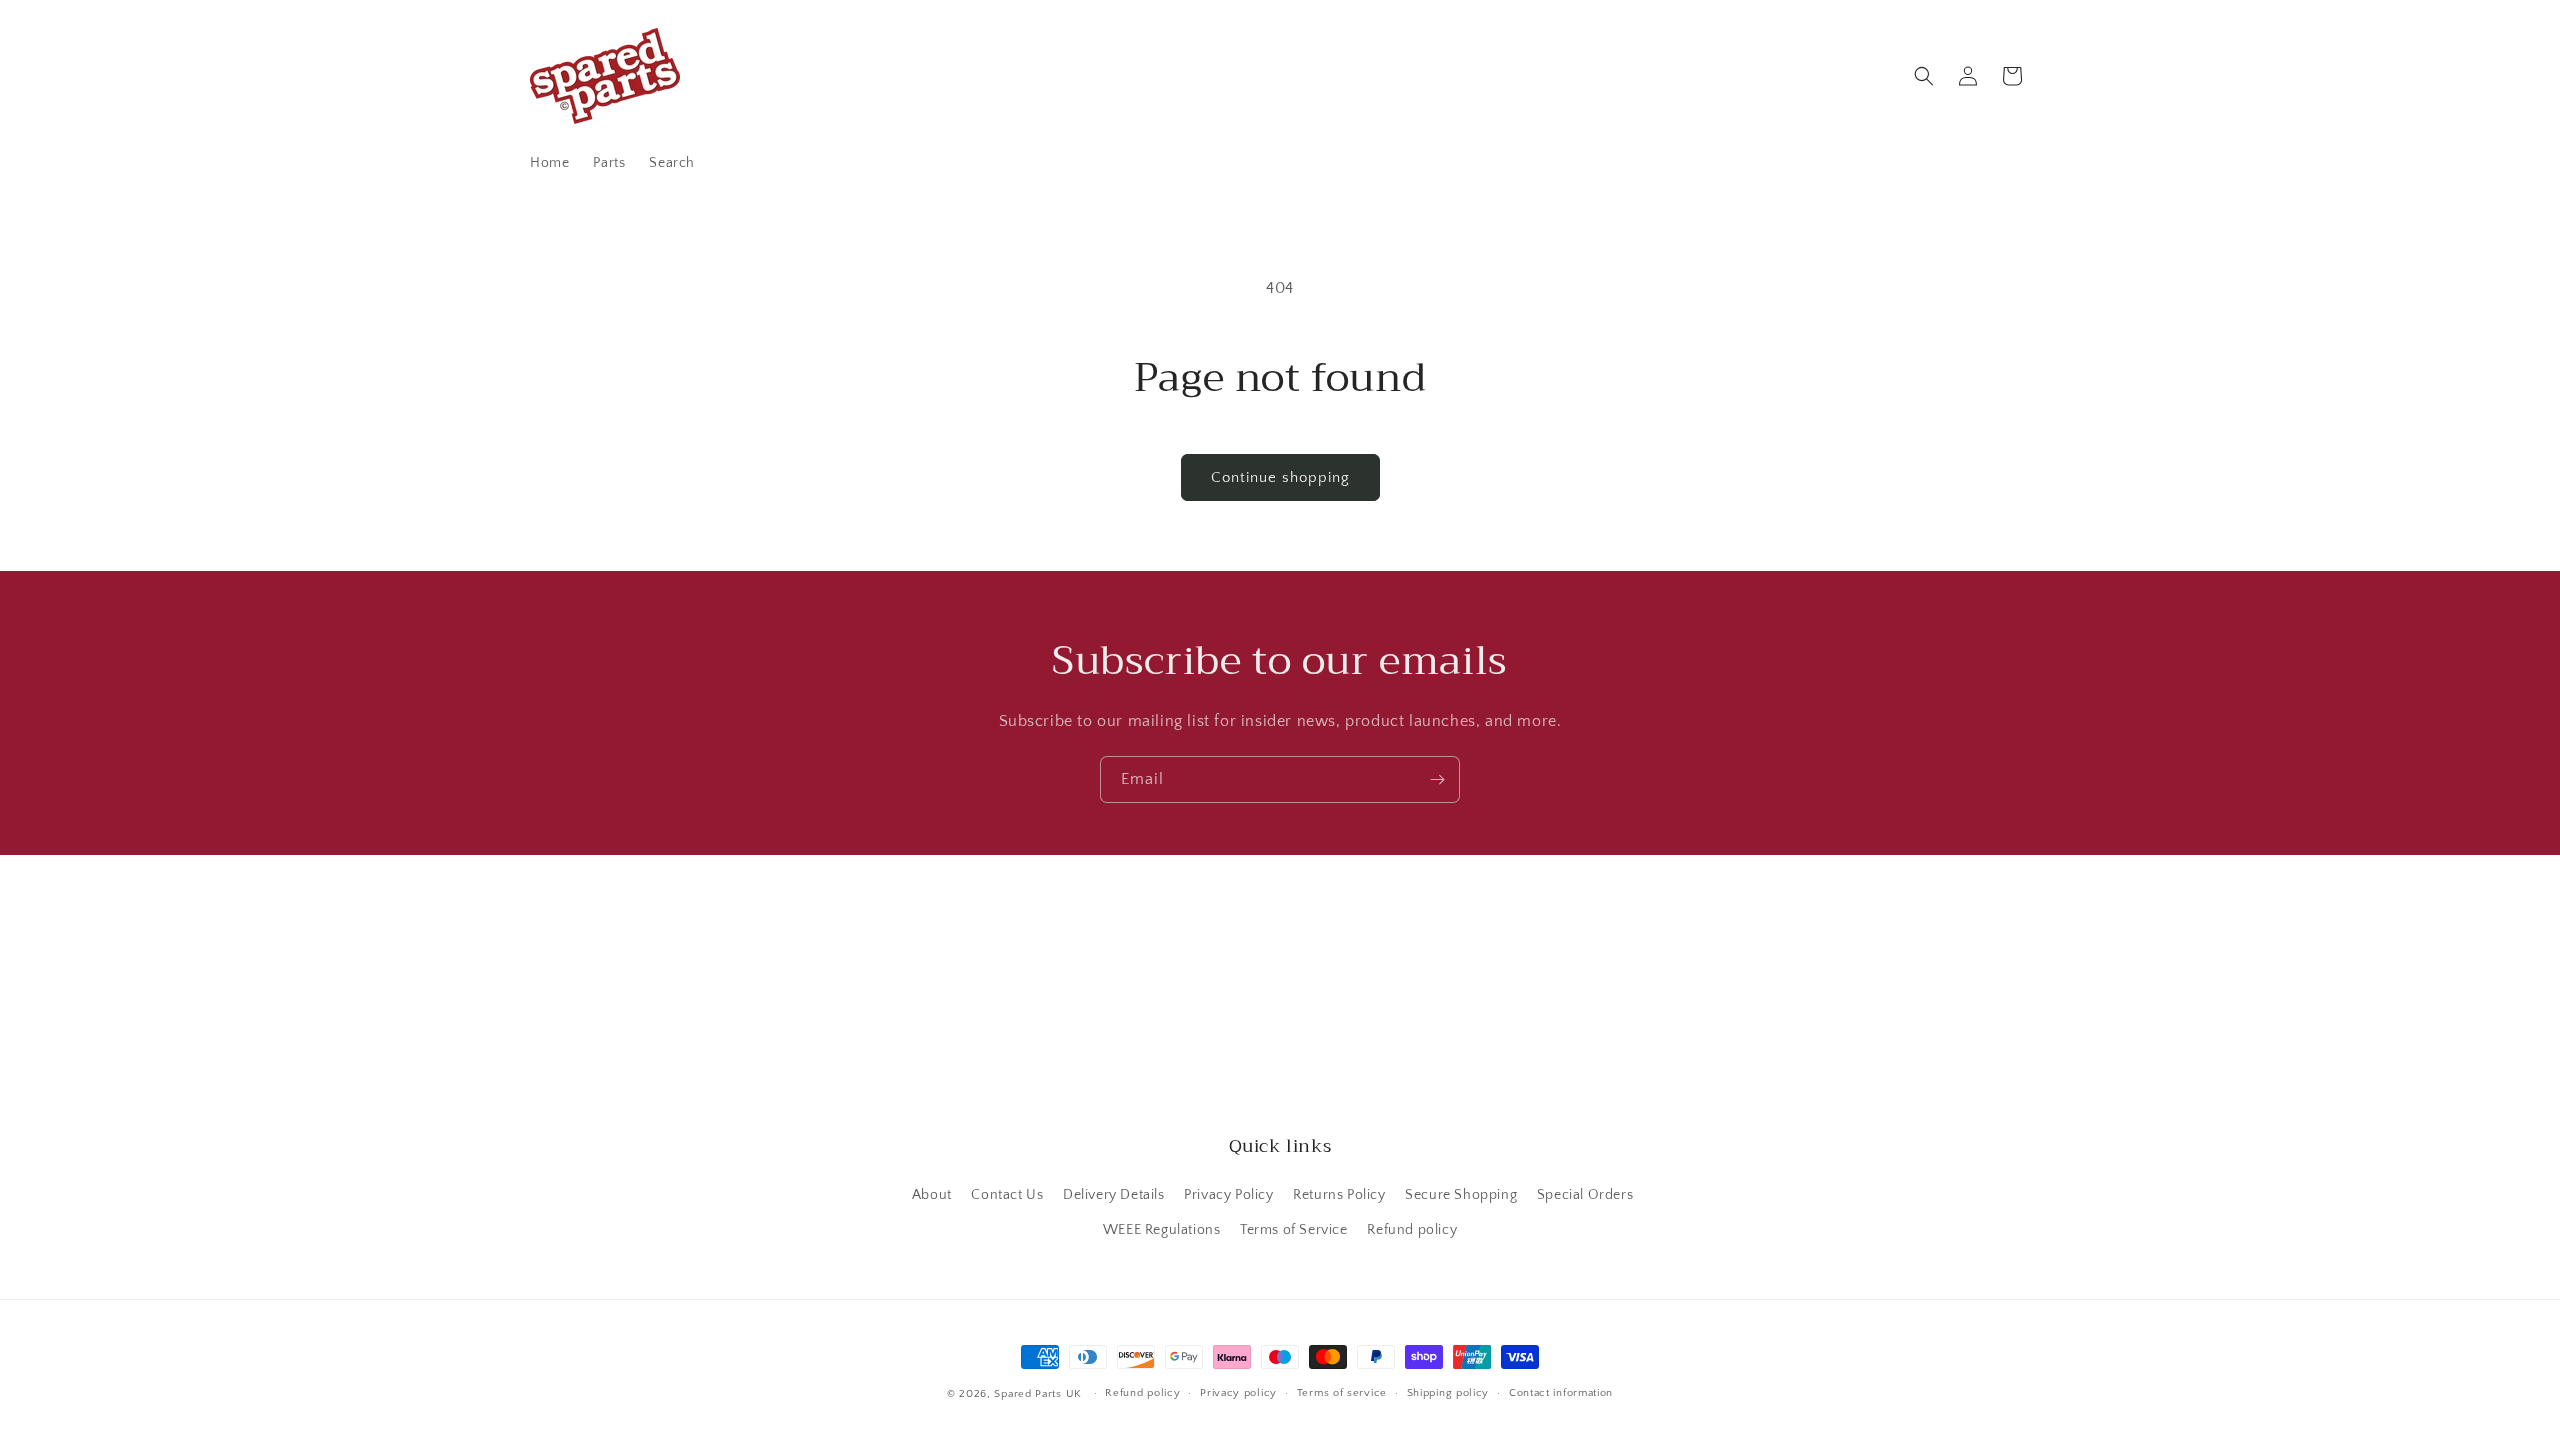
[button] (1924, 76)
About (932, 1195)
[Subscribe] (1437, 779)
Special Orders (1585, 1195)
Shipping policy (1448, 1393)
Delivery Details (1114, 1195)
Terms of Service (1294, 1230)
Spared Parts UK (1038, 1394)
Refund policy (1412, 1230)
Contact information (1561, 1393)
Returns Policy (1339, 1195)
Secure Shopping (1461, 1195)
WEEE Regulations (1162, 1230)
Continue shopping (1280, 477)
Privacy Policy (1228, 1195)
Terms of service (1342, 1393)
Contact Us (1007, 1195)
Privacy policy (1238, 1393)
